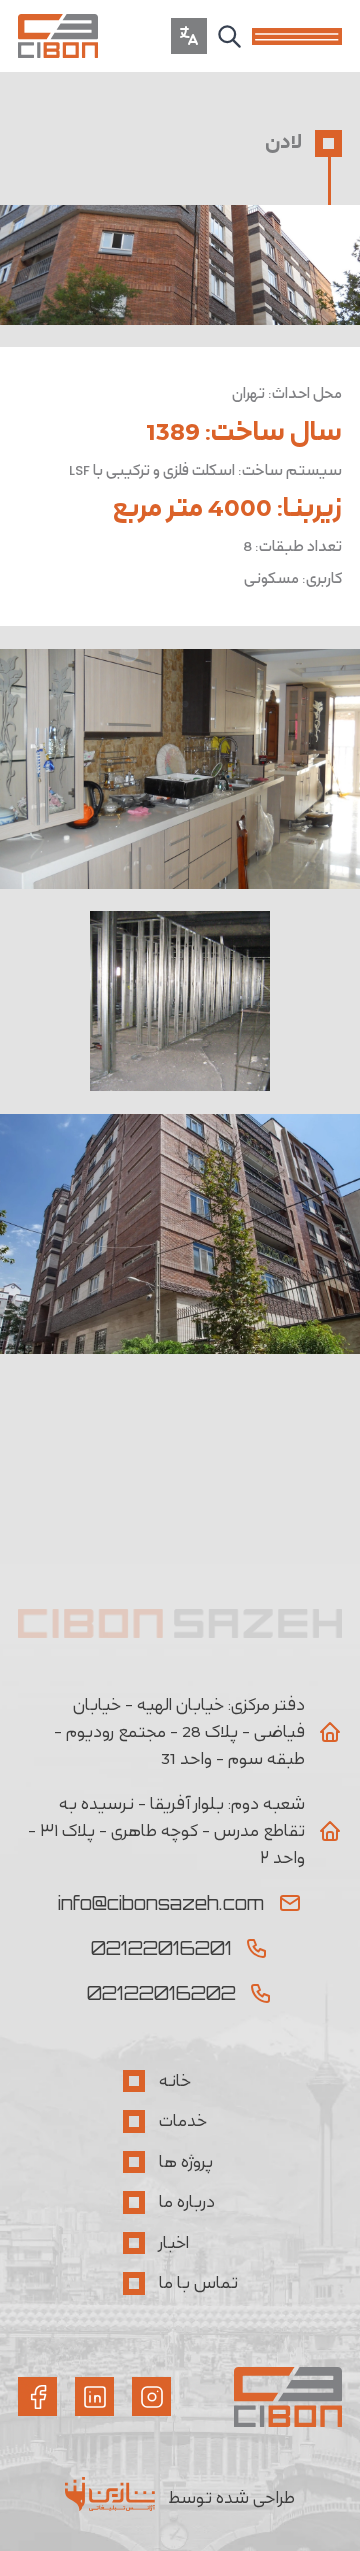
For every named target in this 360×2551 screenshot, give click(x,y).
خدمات (183, 2121)
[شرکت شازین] (117, 2498)
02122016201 (161, 1948)
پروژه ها (186, 2162)
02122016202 (161, 1993)
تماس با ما (198, 2283)
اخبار (174, 2243)
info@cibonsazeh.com (161, 1903)
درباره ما (187, 2202)
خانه (175, 2081)
